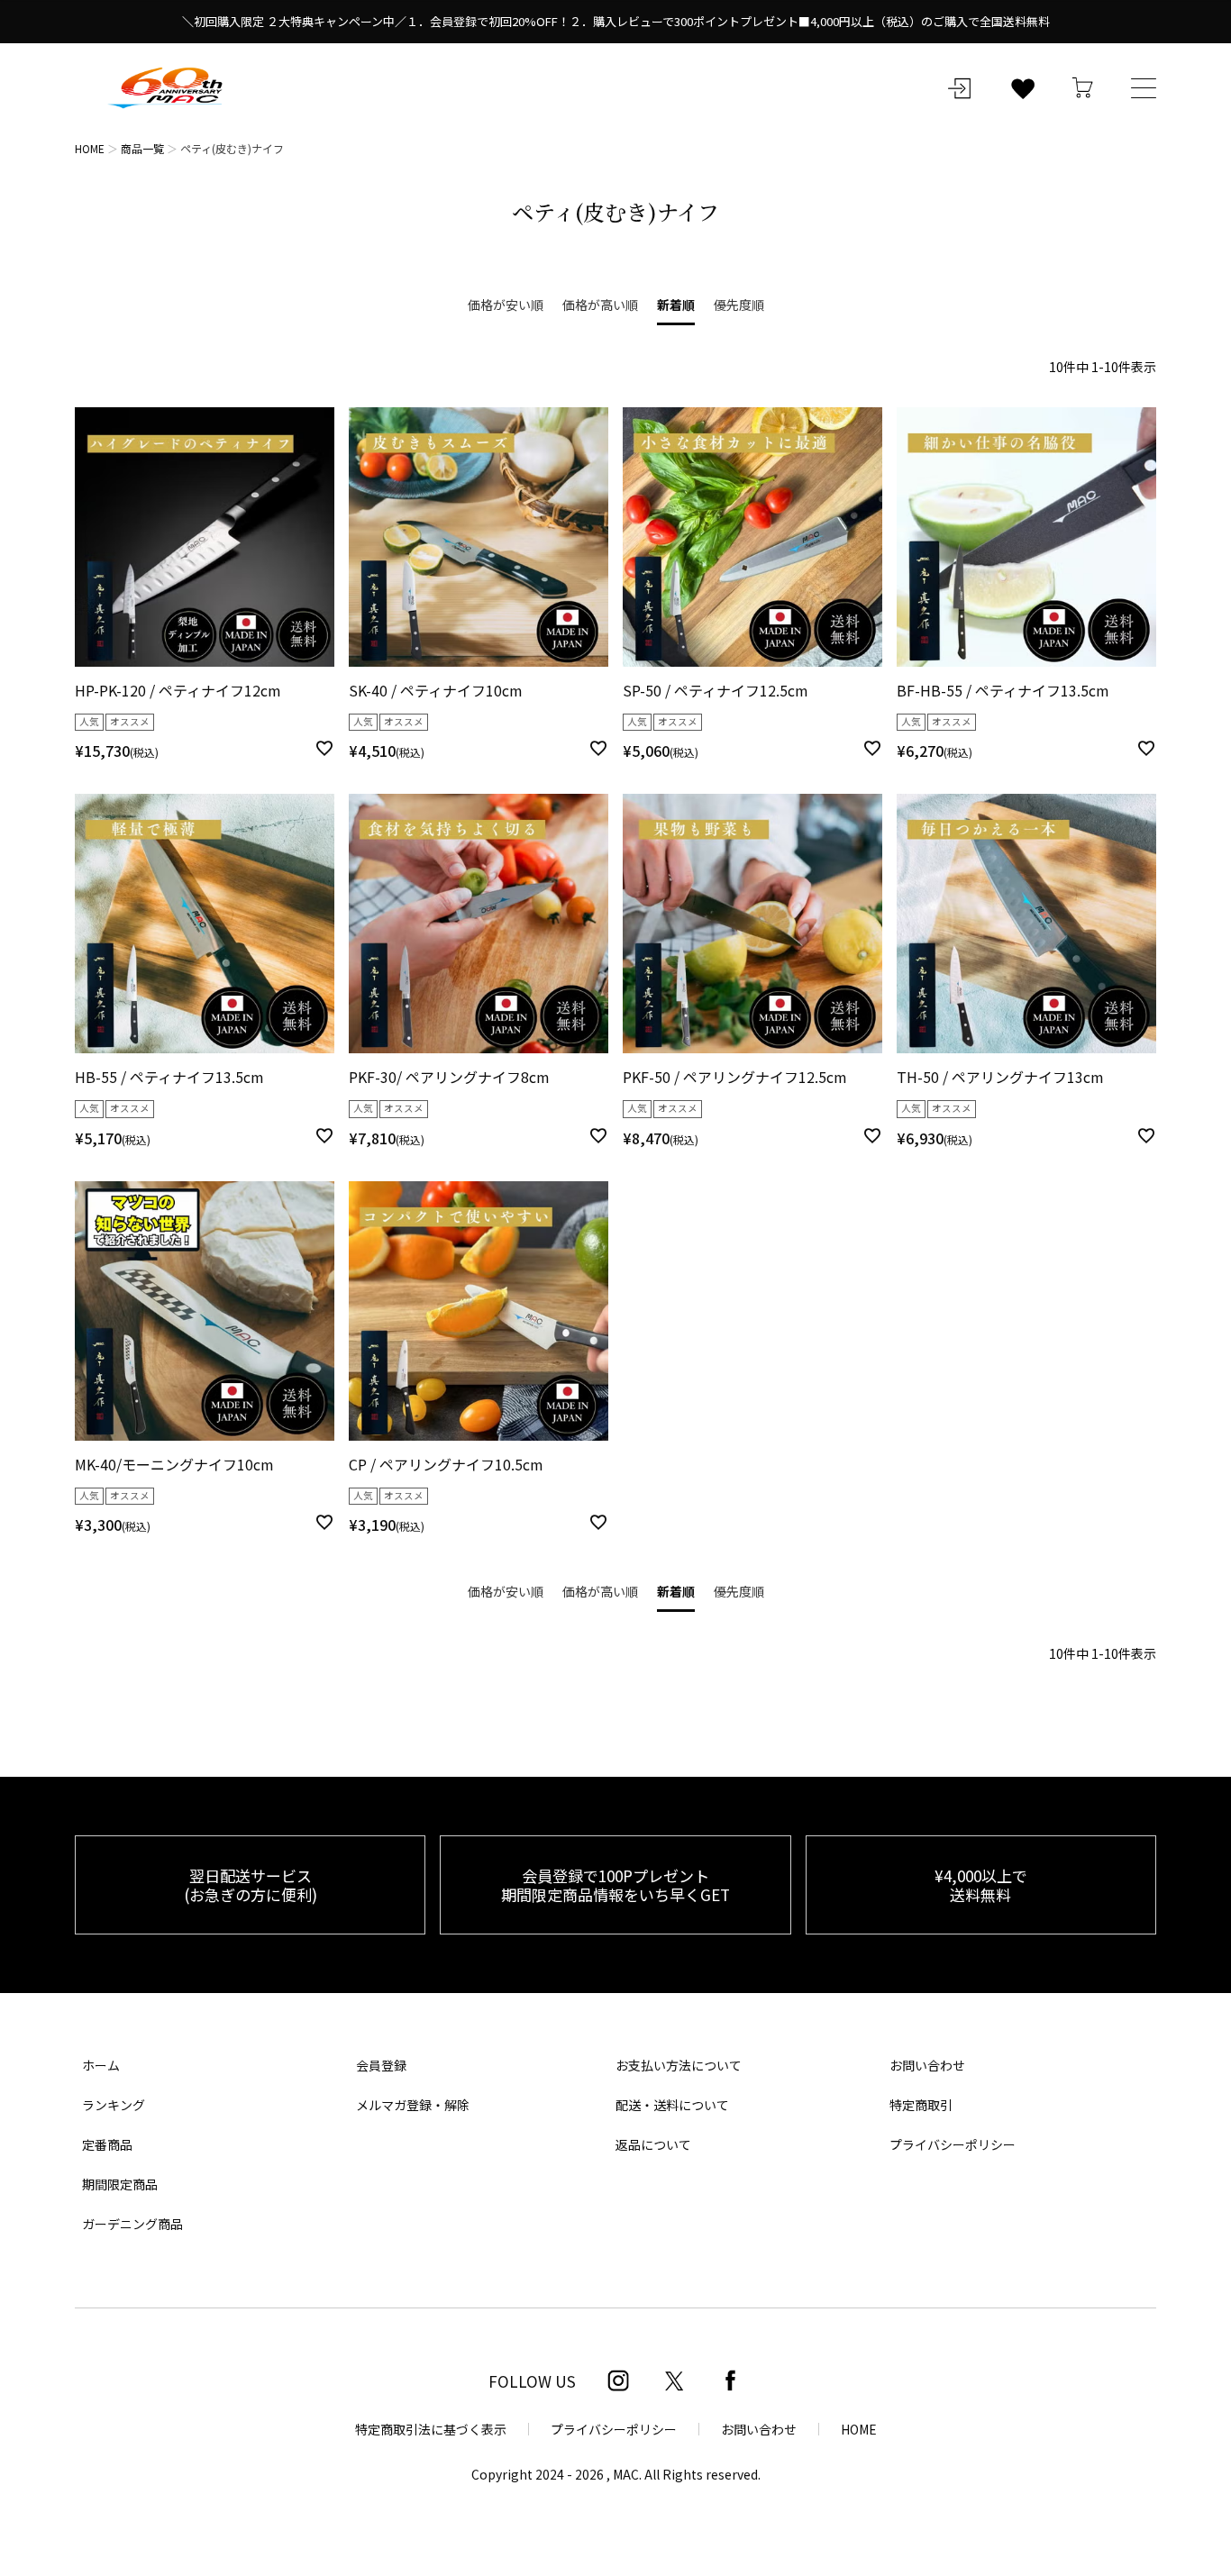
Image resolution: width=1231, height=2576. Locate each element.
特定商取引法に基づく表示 (431, 2429)
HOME (90, 148)
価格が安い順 (506, 304)
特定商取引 (921, 2105)
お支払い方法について (679, 2065)
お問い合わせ (927, 2065)
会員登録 (381, 2065)
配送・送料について (672, 2105)
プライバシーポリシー (953, 2144)
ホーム (101, 2065)
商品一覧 (142, 148)
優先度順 (739, 304)
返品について (653, 2144)
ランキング (114, 2105)
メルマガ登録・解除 (413, 2105)
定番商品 (107, 2144)
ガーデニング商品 (132, 2224)
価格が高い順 (600, 304)
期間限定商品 (120, 2184)
